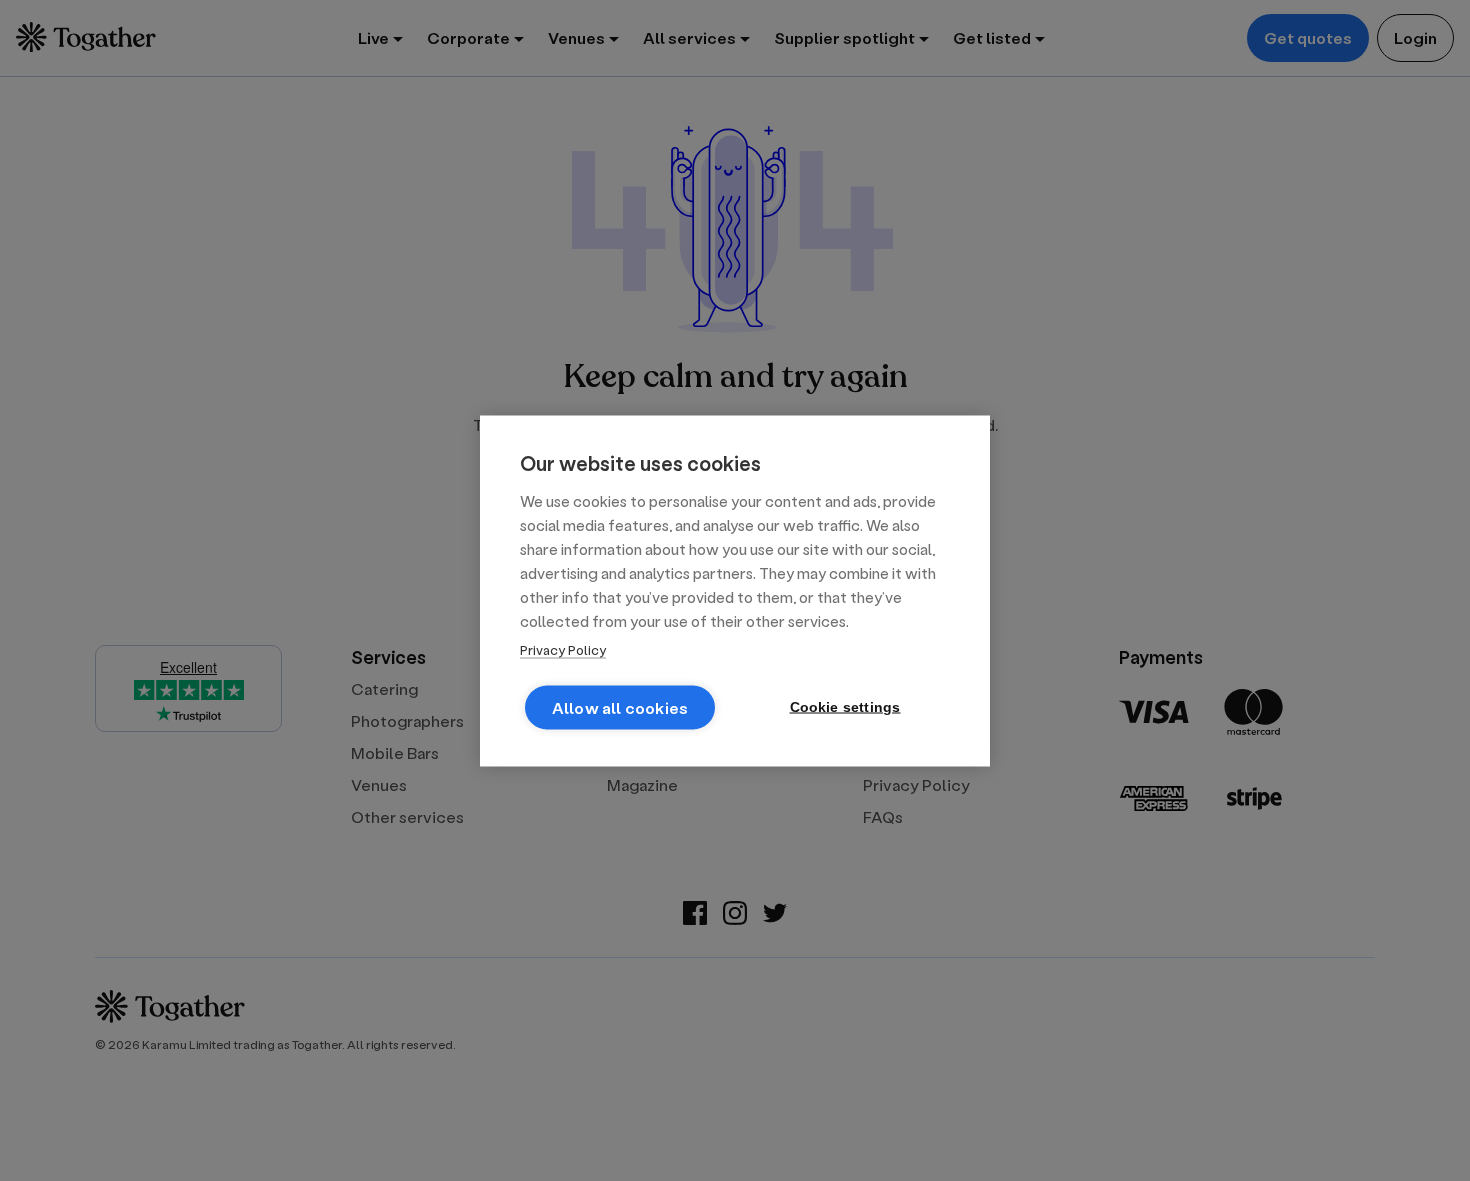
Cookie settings (845, 706)
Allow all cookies (620, 706)
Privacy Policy (563, 648)
